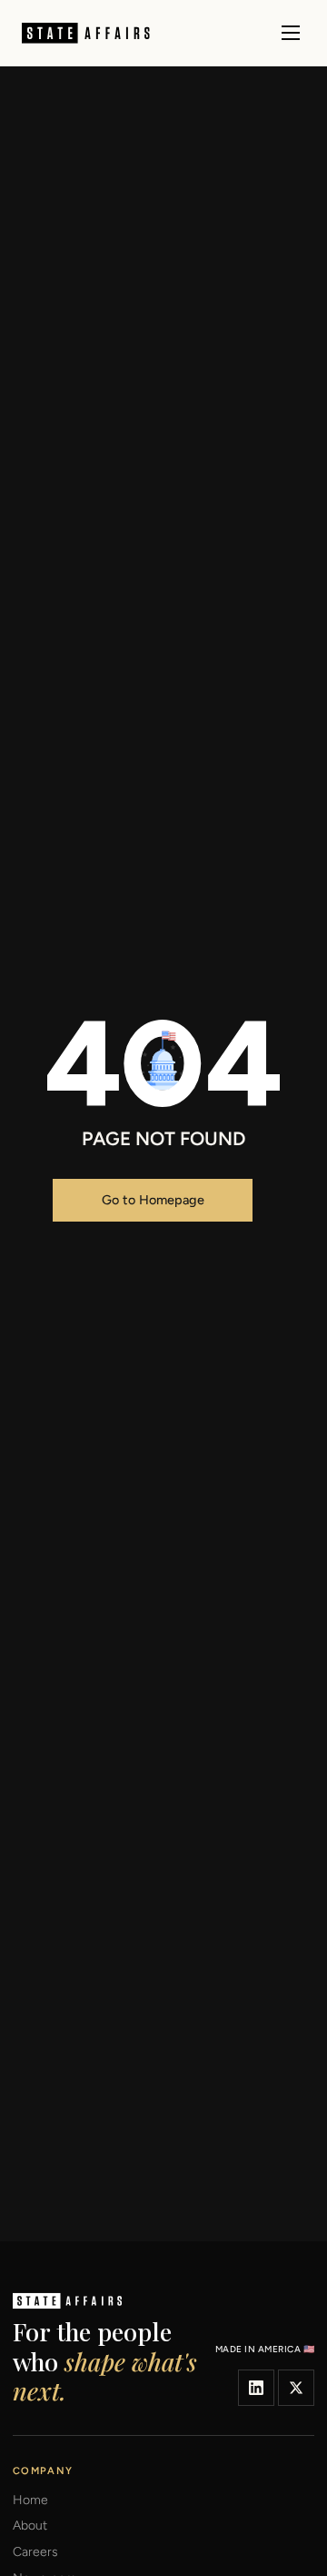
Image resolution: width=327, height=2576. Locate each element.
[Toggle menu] (291, 33)
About (30, 2526)
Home (30, 2501)
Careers (35, 2552)
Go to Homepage (153, 1200)
